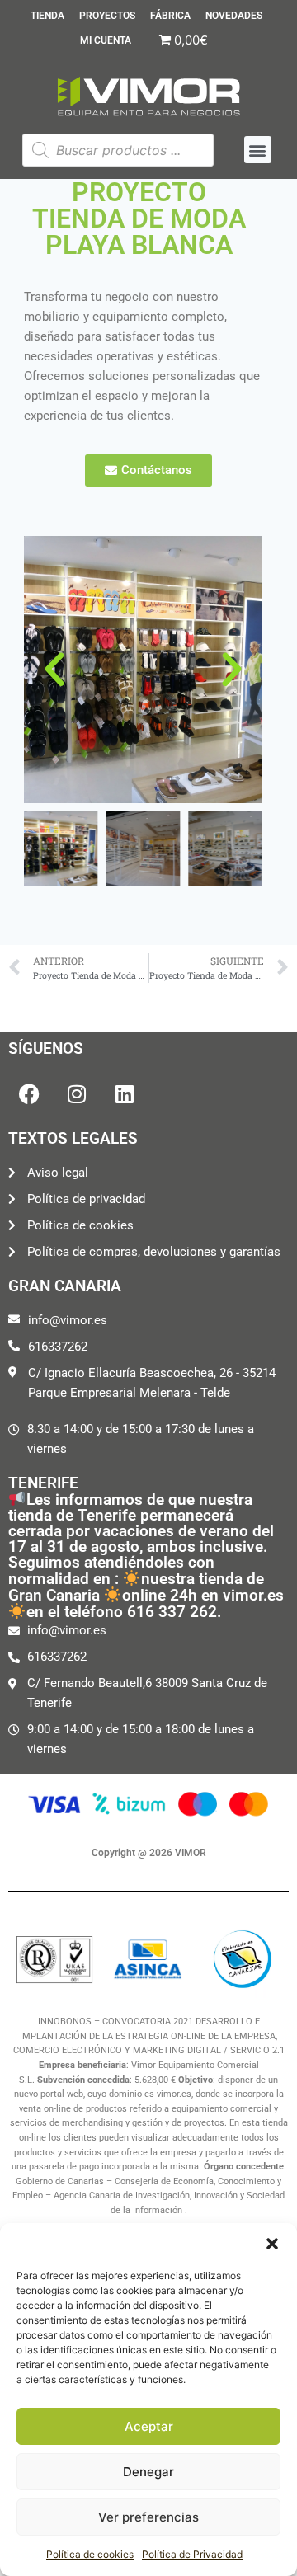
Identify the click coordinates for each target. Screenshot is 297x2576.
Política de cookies (90, 2554)
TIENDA (47, 16)
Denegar (148, 2472)
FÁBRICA (170, 16)
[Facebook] (29, 1093)
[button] (272, 2244)
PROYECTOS (107, 16)
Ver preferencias (148, 2517)
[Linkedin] (125, 1093)
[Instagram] (77, 1093)
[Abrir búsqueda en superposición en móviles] (118, 150)
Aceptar (149, 2426)
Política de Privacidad (192, 2554)
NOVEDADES (234, 16)
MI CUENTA (106, 40)
